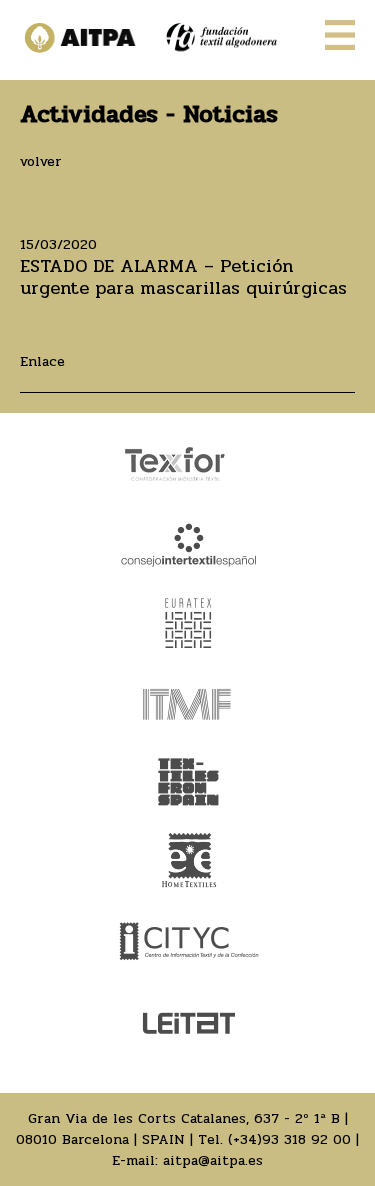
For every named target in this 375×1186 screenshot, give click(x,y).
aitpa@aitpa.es (213, 1160)
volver (41, 161)
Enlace (42, 361)
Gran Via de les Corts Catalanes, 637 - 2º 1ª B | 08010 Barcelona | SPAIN (182, 1129)
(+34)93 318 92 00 (289, 1139)
